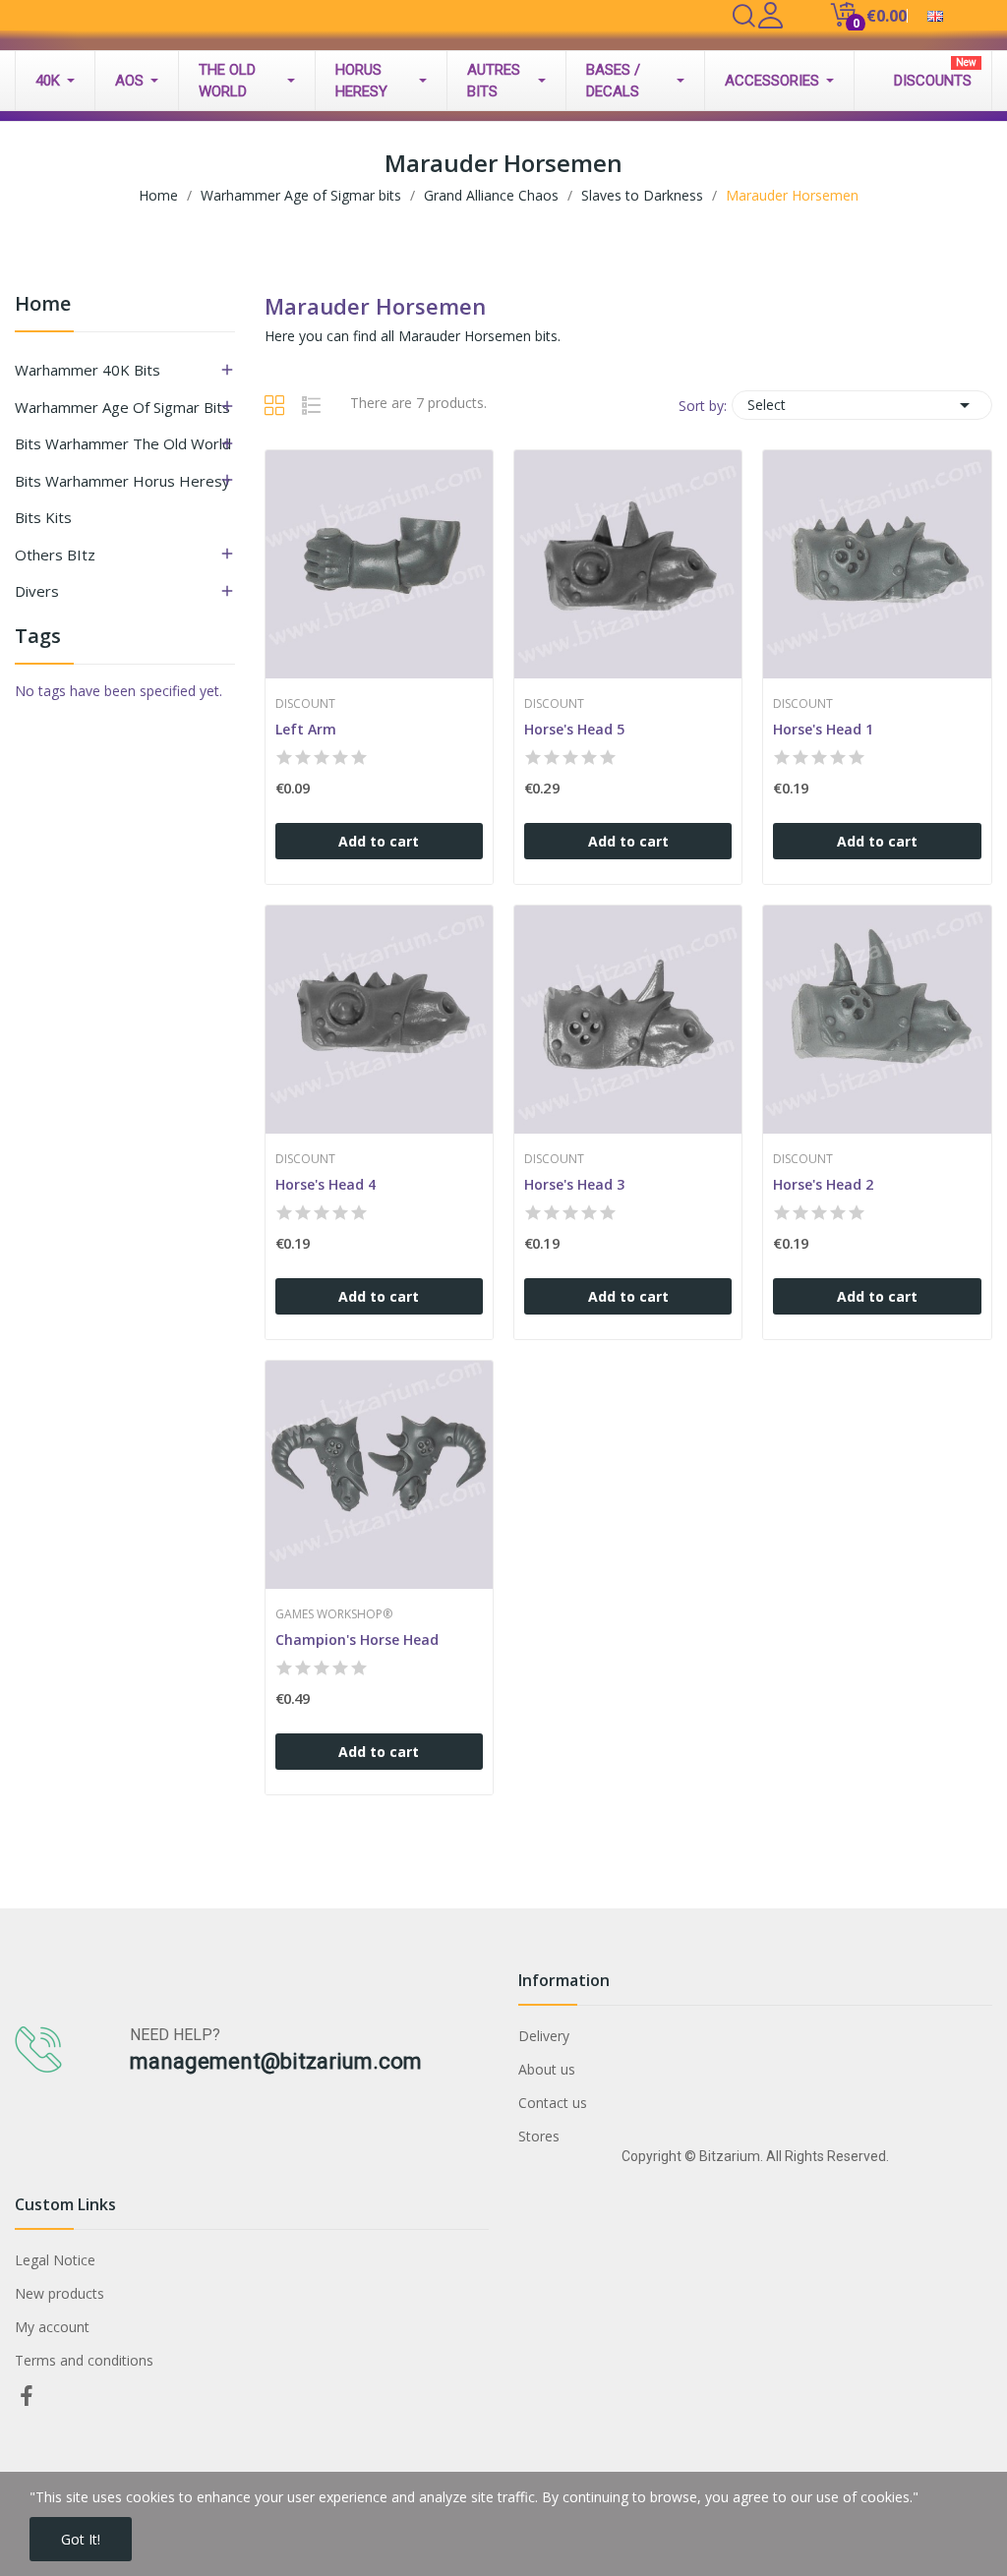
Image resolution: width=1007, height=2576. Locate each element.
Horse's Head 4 (326, 1184)
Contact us (553, 2103)
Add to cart (379, 841)
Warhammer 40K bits (88, 370)
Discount (305, 704)
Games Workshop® (334, 1614)
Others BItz (55, 555)
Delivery (544, 2036)
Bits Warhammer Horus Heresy (122, 481)
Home (43, 305)
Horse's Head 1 (823, 729)
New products (59, 2293)
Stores (539, 2136)
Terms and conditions (84, 2360)
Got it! (81, 2539)
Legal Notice (55, 2260)
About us (547, 2069)
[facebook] (27, 2397)
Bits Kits (43, 517)
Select (862, 405)
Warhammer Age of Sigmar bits (122, 407)
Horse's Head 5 (574, 729)
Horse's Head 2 (823, 1184)
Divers (37, 591)
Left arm (306, 729)
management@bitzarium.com (276, 2061)
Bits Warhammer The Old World (123, 443)
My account (52, 2327)
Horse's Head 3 (574, 1184)
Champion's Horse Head (357, 1639)
